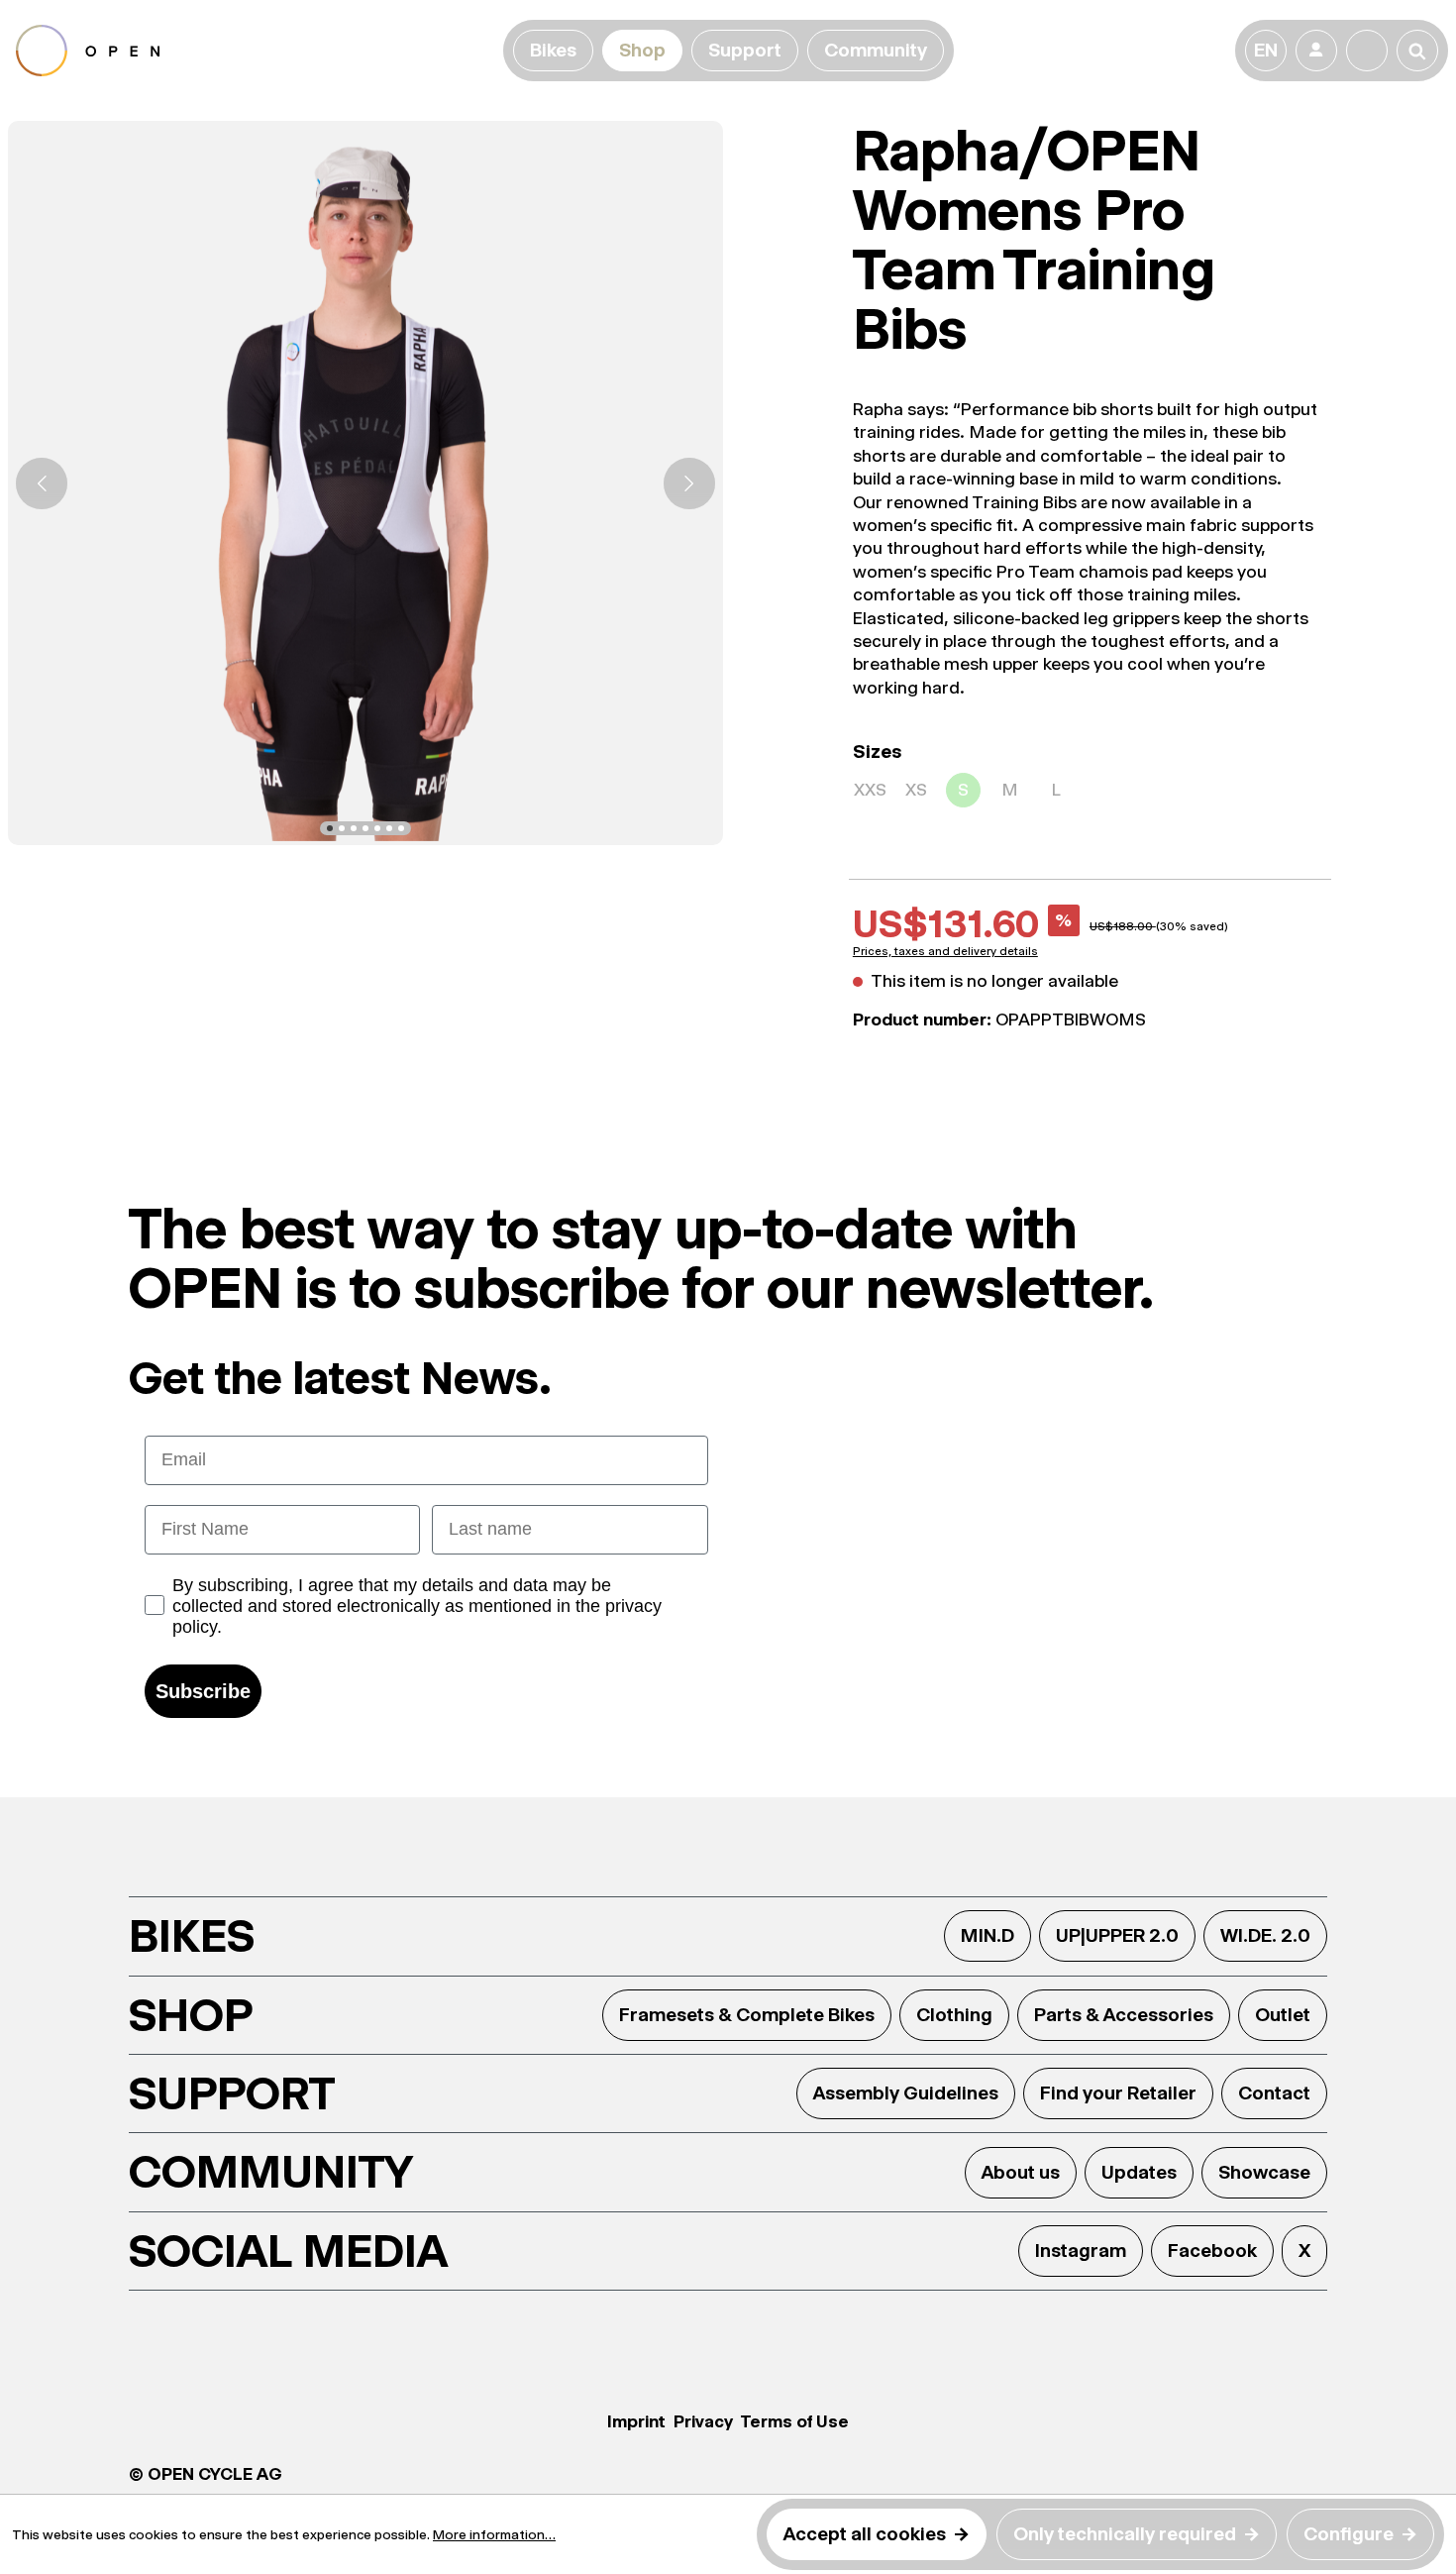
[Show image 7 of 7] (401, 828)
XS (916, 790)
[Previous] (42, 483)
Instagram (1081, 2251)
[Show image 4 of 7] (365, 828)
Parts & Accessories (1124, 2015)
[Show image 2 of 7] (342, 828)
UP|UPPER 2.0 (1117, 1935)
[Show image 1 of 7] (330, 828)
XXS (870, 790)
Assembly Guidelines (906, 2093)
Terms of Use (795, 2421)
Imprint (636, 2421)
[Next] (689, 483)
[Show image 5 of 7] (377, 828)
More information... (494, 2534)
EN (1266, 50)
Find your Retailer (1118, 2093)
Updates (1139, 2172)
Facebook (1212, 2251)
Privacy (703, 2421)
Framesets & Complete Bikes (747, 2015)
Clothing (954, 2015)
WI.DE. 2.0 (1265, 1935)
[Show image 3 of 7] (354, 828)
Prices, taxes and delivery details (945, 951)
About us (1021, 2172)
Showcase (1264, 2172)
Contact (1274, 2093)
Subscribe (203, 1691)
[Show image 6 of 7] (389, 828)
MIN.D (988, 1935)
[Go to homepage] (256, 51)
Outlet (1283, 2015)
